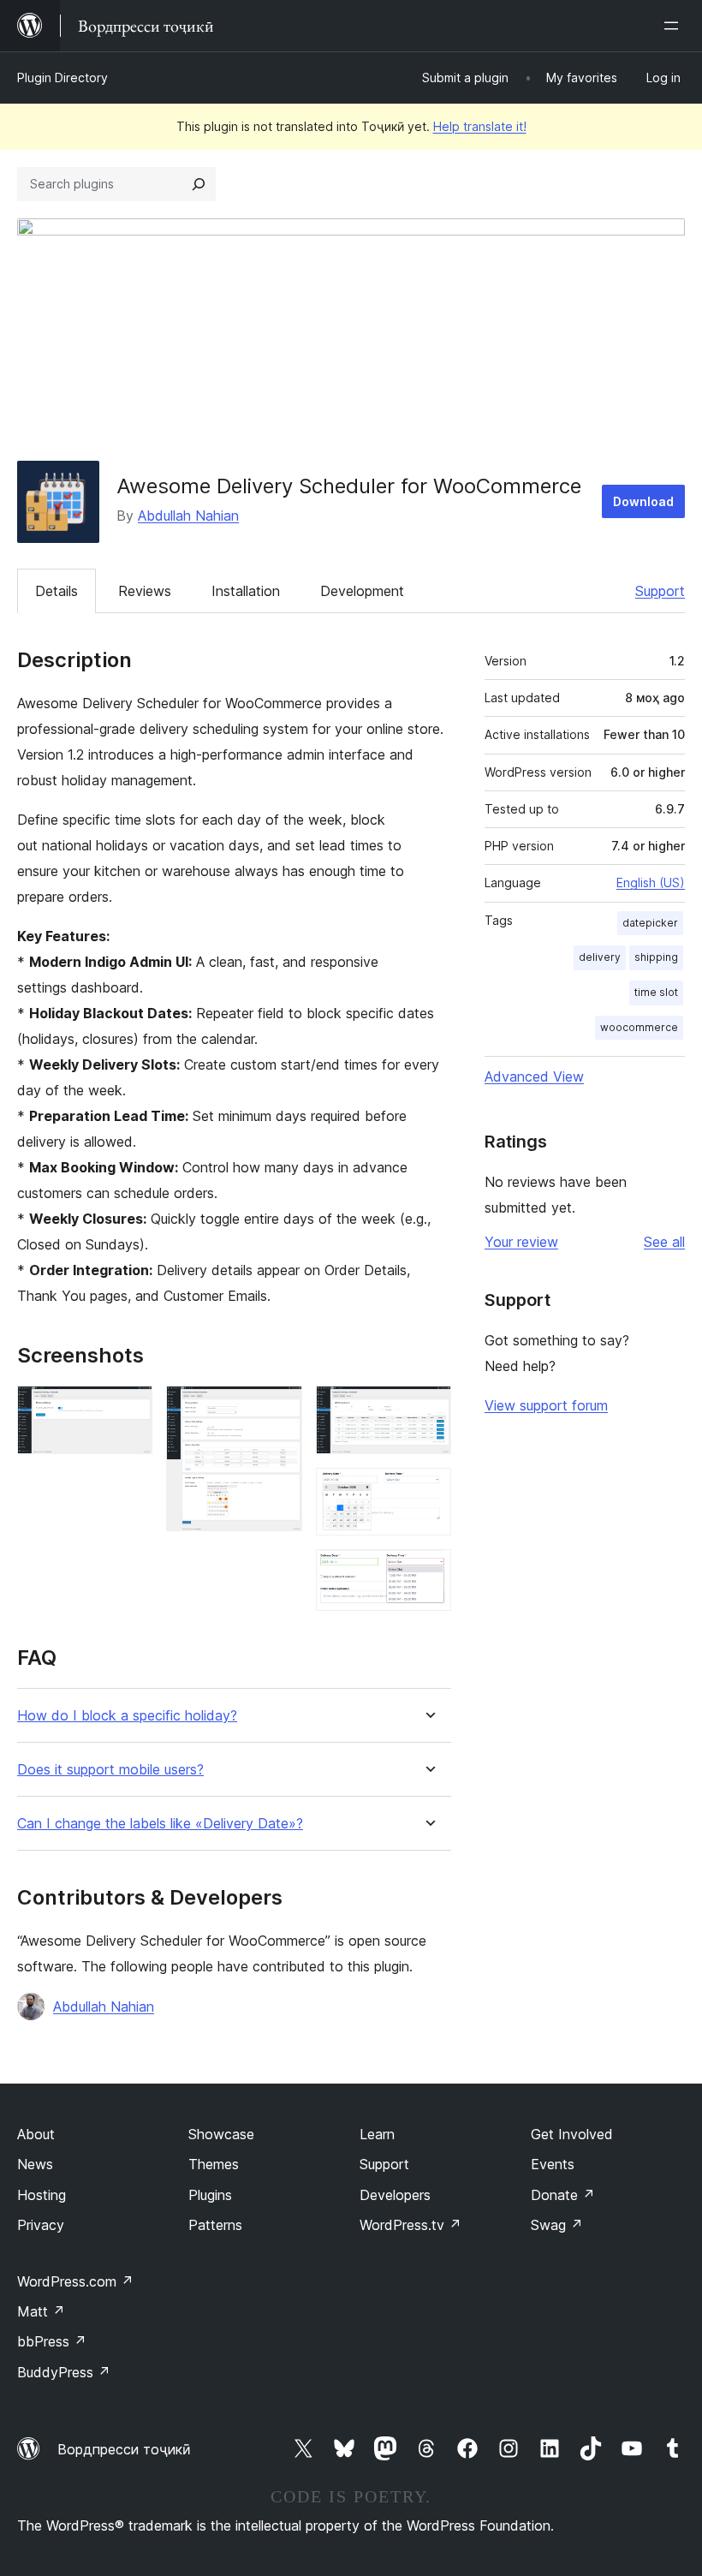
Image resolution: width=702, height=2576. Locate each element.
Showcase (221, 2134)
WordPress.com (75, 2281)
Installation (246, 591)
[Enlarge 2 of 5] (279, 1409)
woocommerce (639, 1027)
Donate (563, 2195)
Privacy (41, 2225)
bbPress (52, 2341)
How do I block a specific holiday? (127, 1716)
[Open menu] (675, 26)
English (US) (651, 883)
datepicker (650, 923)
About (36, 2134)
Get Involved (572, 2134)
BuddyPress (64, 2372)
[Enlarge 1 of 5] (129, 1409)
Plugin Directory (62, 78)
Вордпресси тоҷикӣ (124, 2449)
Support (660, 591)
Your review (521, 1242)
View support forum (546, 1405)
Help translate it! (480, 126)
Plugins (210, 2195)
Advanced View (534, 1076)
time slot (656, 992)
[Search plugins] (199, 184)
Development (362, 591)
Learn (377, 2134)
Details (57, 591)
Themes (214, 2164)
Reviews (145, 591)
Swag (557, 2225)
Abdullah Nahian (188, 516)
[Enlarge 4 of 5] (428, 1491)
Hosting (42, 2195)
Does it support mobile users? (110, 1770)
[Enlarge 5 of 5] (428, 1572)
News (35, 2164)
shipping (656, 957)
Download (643, 501)
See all (664, 1242)
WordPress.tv (410, 2225)
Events (553, 2164)
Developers (395, 2195)
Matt (41, 2311)
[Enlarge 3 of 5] (428, 1409)
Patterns (215, 2225)
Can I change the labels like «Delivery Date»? (160, 1824)
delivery (600, 957)
